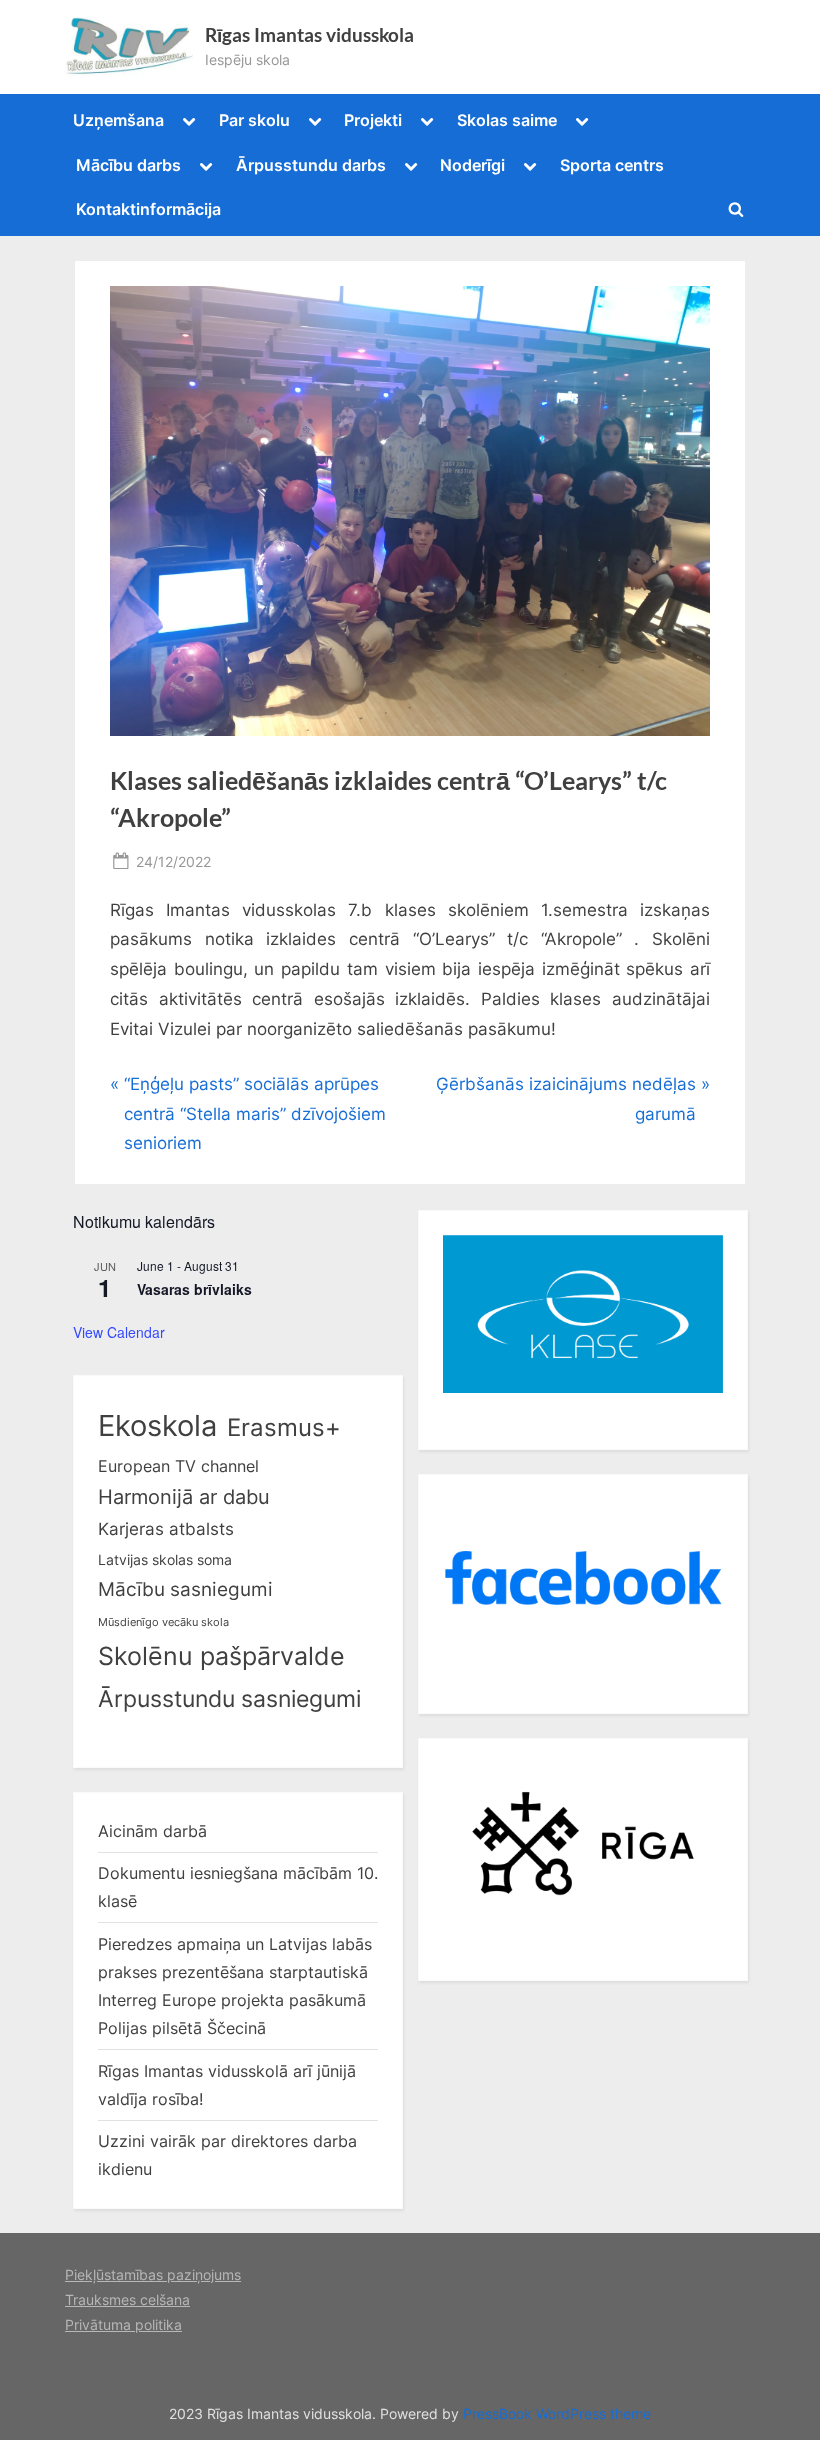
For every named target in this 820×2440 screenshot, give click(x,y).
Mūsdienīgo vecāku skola (163, 1622)
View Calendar (119, 1332)
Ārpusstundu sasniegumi (229, 1699)
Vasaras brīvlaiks (194, 1289)
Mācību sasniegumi (185, 1589)
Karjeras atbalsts (166, 1529)
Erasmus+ (284, 1427)
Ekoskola (157, 1425)
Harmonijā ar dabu (184, 1497)
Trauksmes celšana (127, 2299)
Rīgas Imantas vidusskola (309, 35)
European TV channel (178, 1466)
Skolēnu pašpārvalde (221, 1656)
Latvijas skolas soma (165, 1559)
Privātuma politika (123, 2324)
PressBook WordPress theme (557, 2414)
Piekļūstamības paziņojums (153, 2274)
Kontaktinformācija (148, 209)
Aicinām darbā (152, 1831)
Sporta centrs (612, 165)
